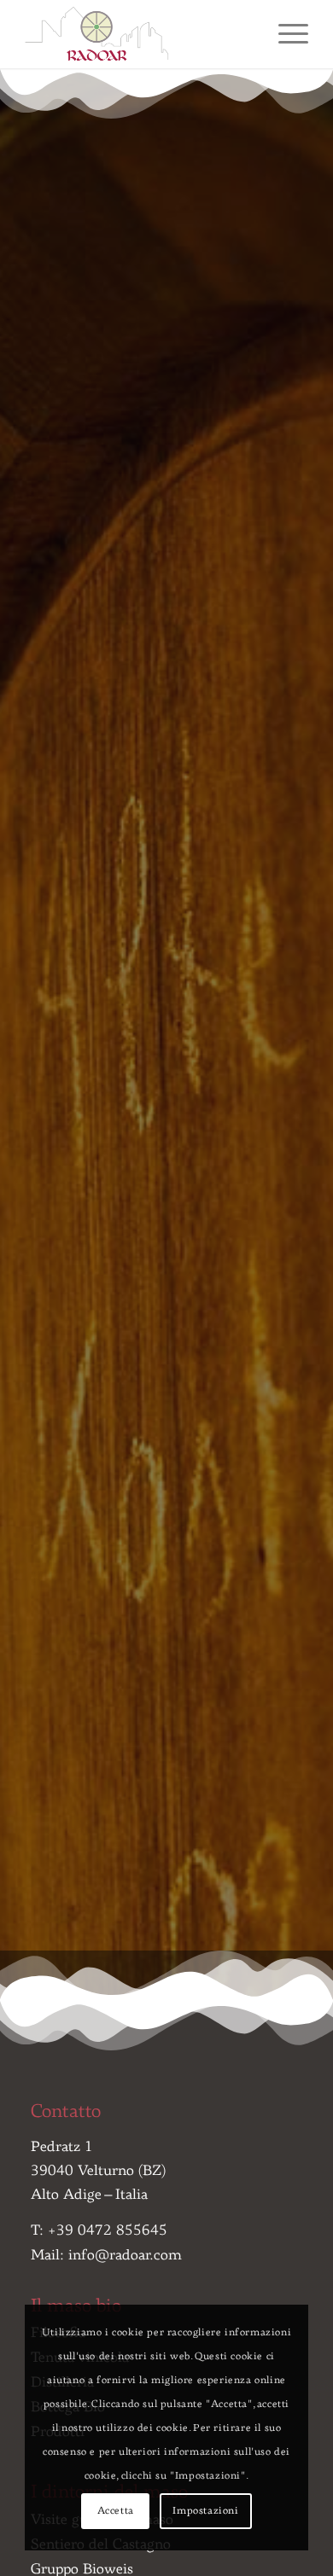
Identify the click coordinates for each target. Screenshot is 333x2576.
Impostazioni (205, 2511)
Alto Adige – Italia (89, 2195)
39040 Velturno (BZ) (98, 2171)
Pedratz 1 (62, 2147)
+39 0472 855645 (108, 2231)
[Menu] (285, 34)
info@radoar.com (125, 2256)
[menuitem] (285, 34)
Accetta (116, 2511)
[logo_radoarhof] (138, 34)
